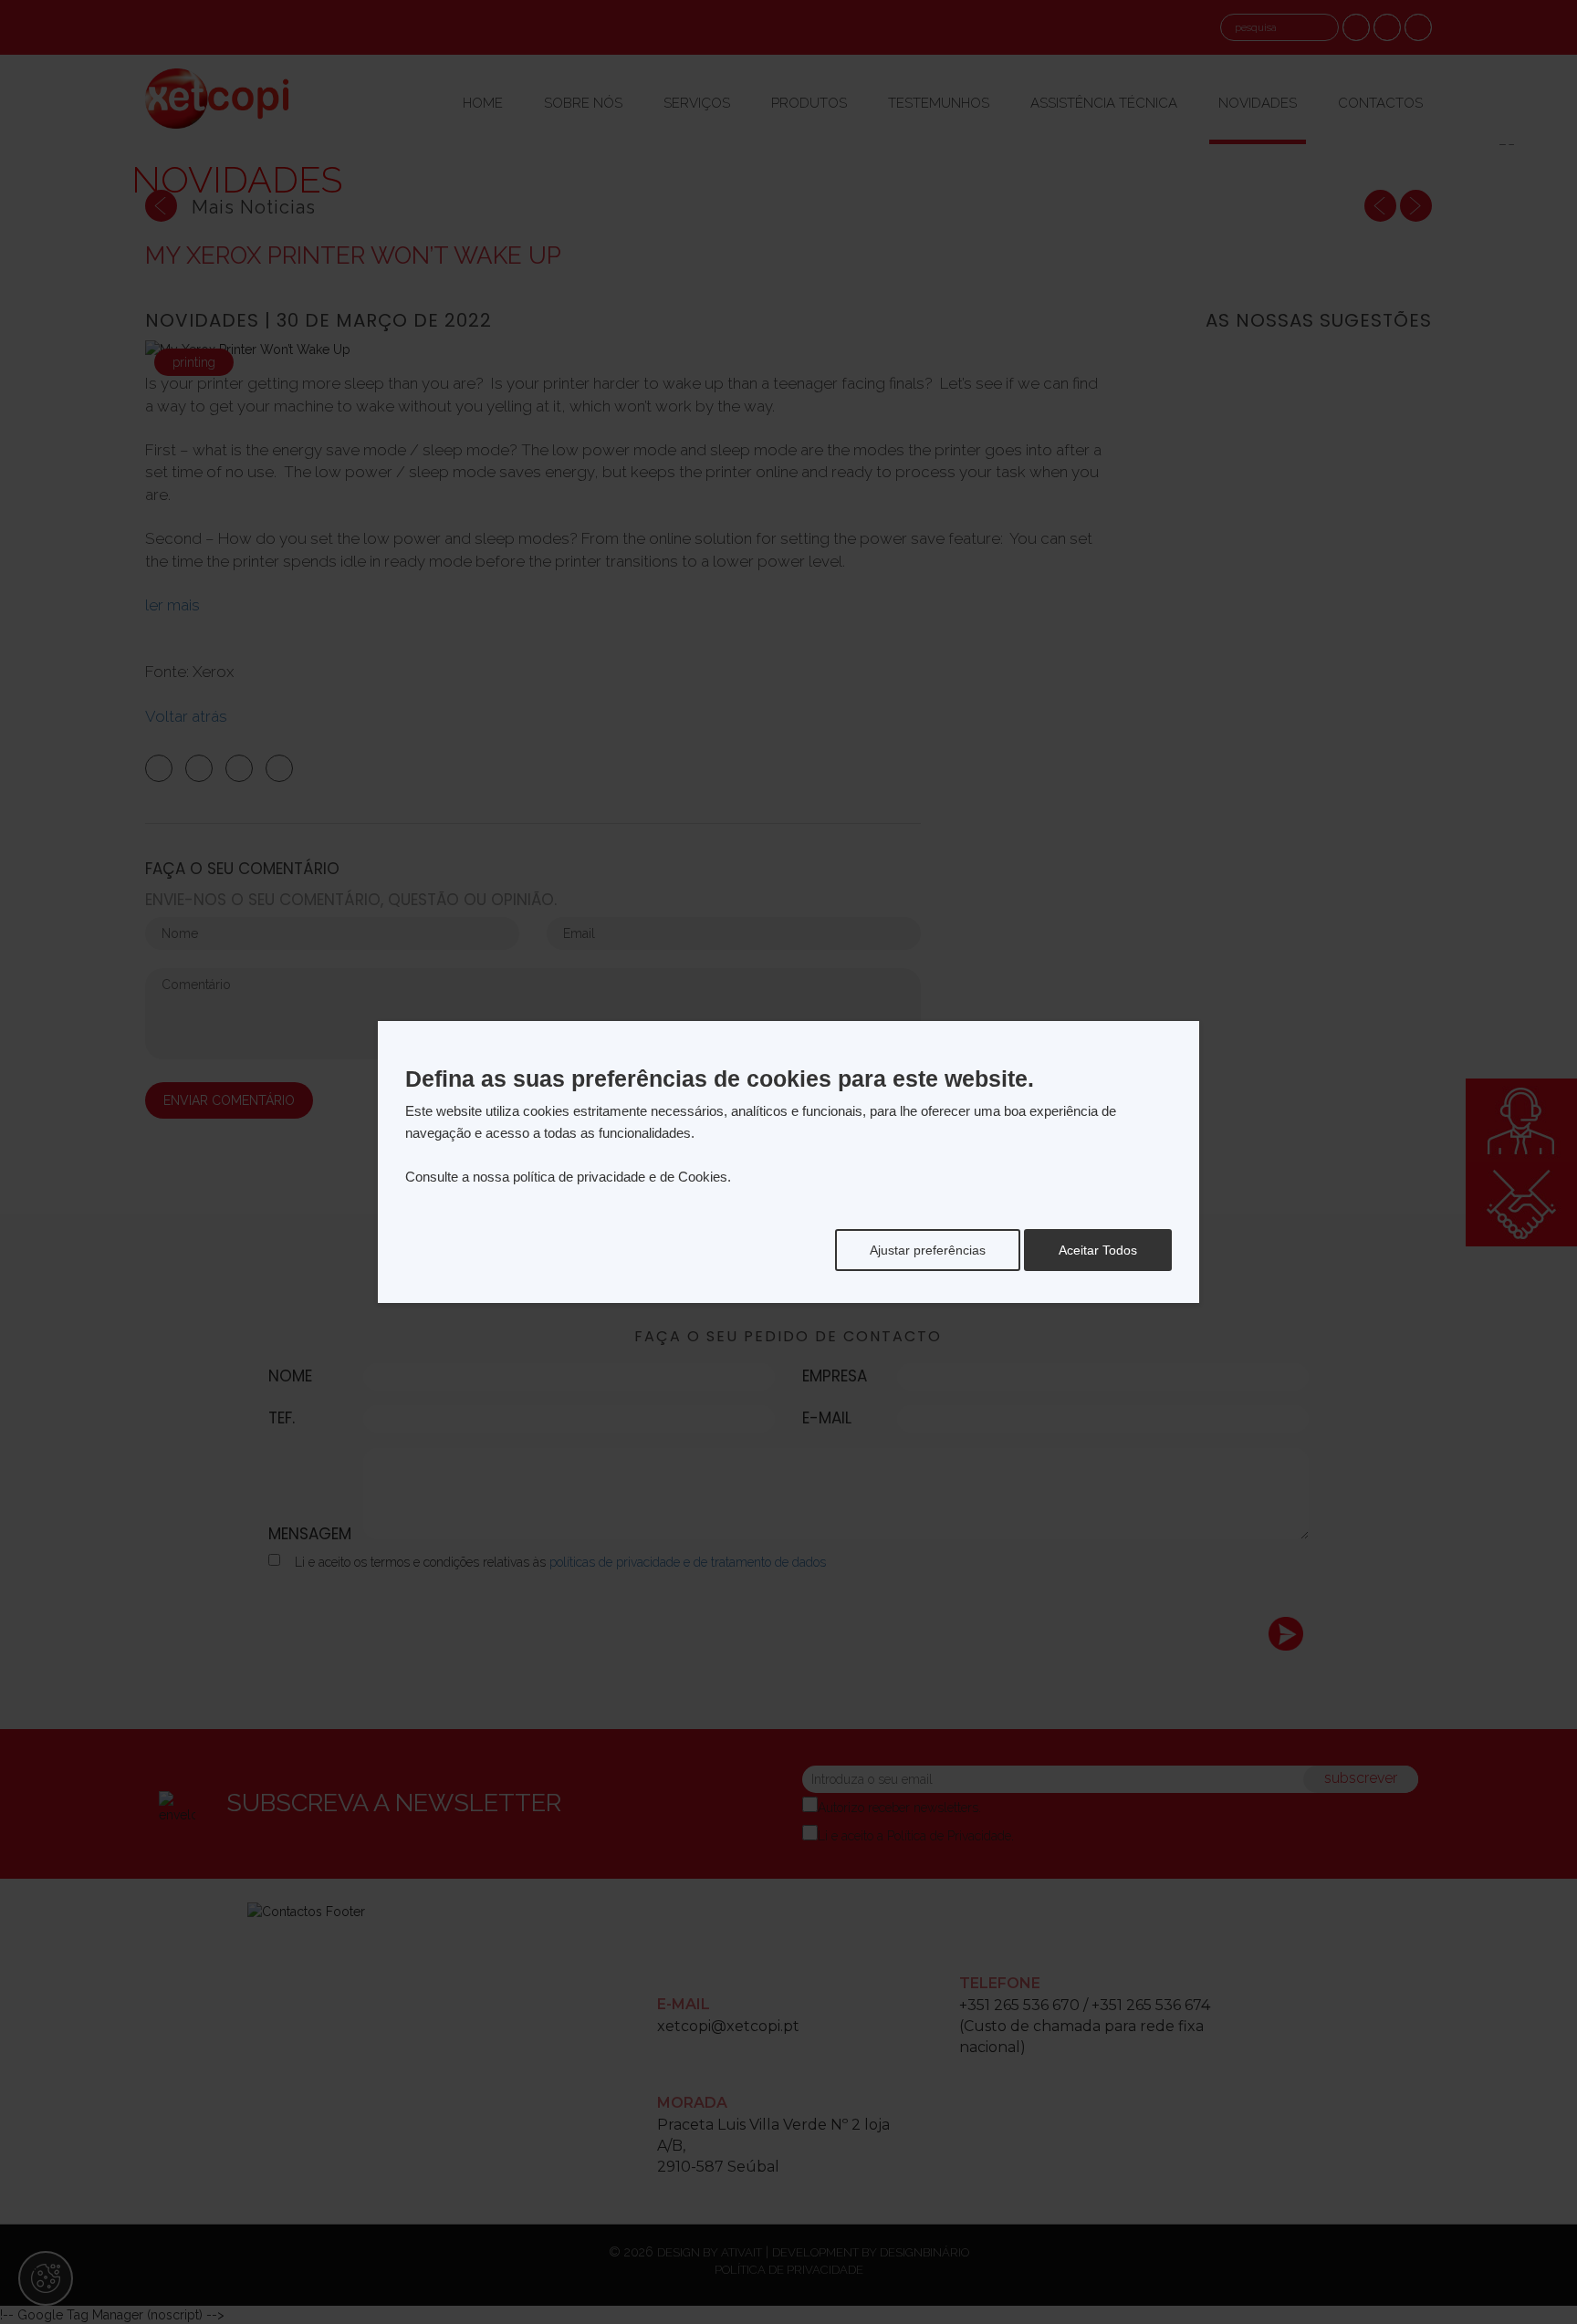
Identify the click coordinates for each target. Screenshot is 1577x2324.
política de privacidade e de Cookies (620, 1177)
